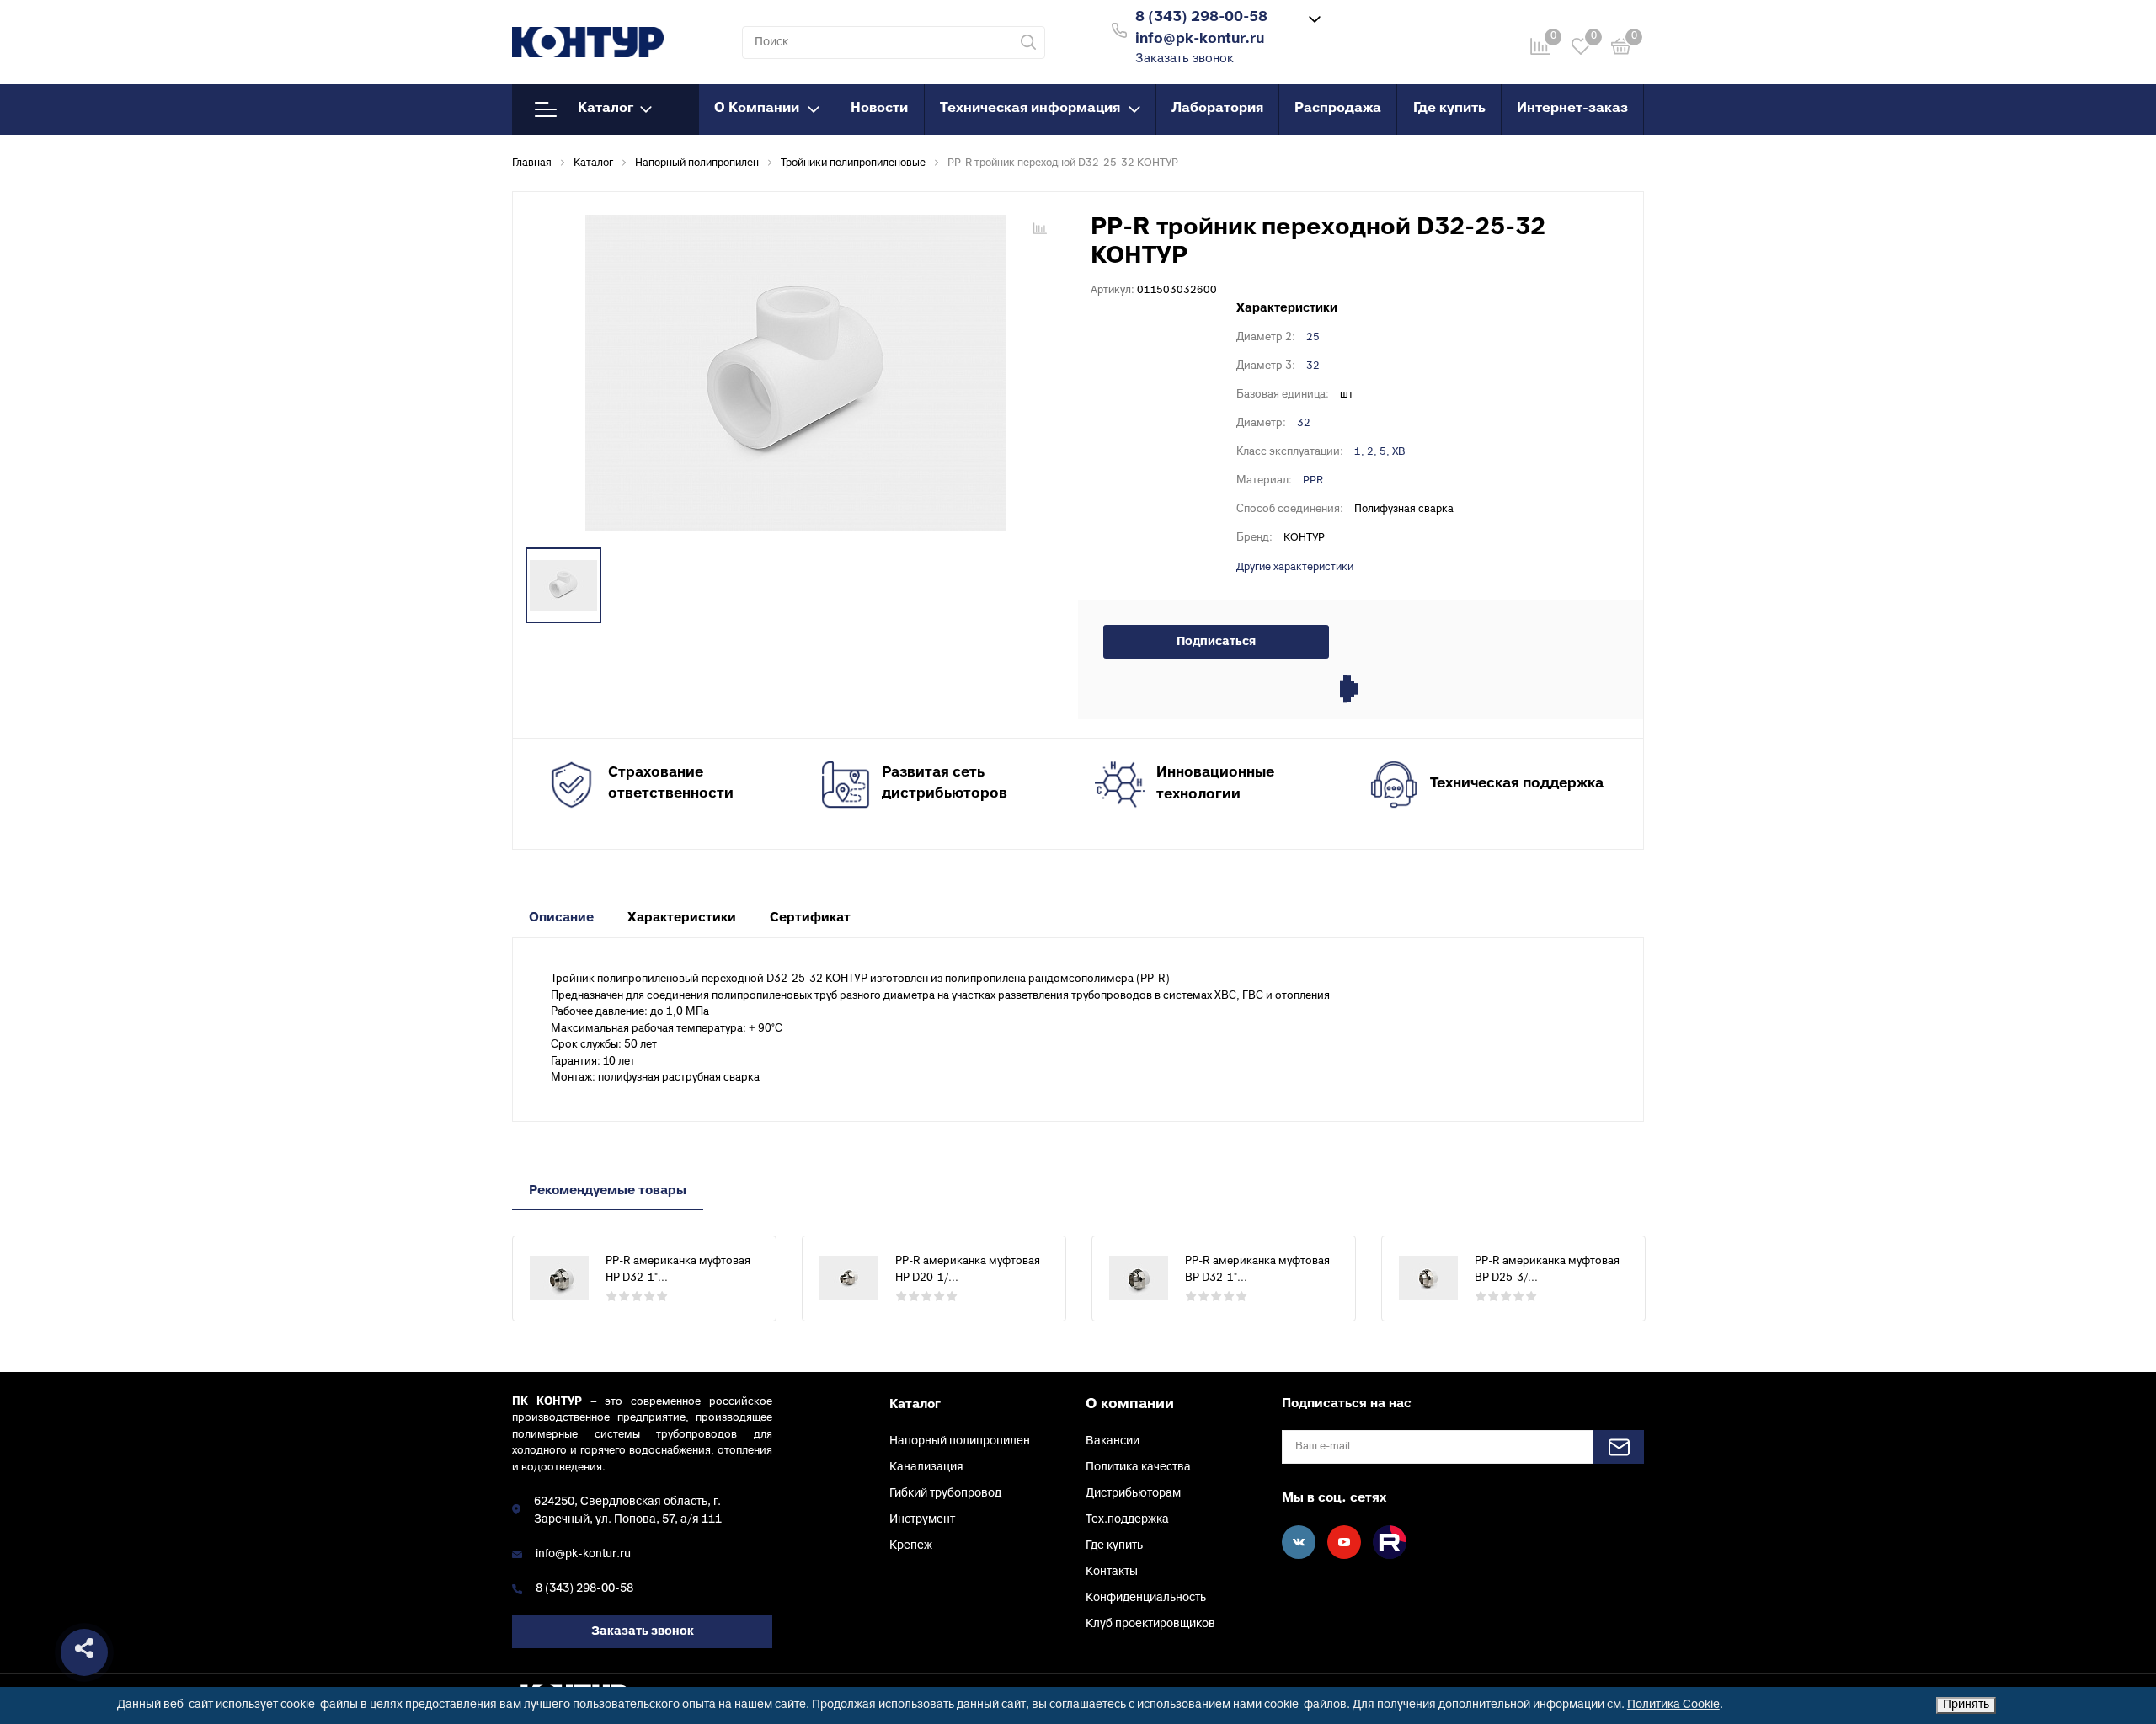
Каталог (606, 109)
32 (1313, 366)
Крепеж (911, 1546)
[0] (1621, 49)
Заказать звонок (1185, 59)
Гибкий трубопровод (945, 1494)
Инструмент (922, 1520)
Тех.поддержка (1127, 1520)
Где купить (1449, 109)
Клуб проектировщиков (1150, 1624)
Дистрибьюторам (1133, 1494)
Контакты (1112, 1572)
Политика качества (1138, 1468)
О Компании (757, 109)
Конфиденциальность (1146, 1598)
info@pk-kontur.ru (583, 1554)
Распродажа (1338, 109)
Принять (1966, 1705)
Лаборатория (1217, 109)
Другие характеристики (1295, 568)
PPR (1313, 481)
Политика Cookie (1673, 1705)
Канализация (926, 1468)
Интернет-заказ (1572, 109)
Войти (1384, 28)
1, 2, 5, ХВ (1380, 452)
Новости (879, 109)
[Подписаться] (1619, 1447)
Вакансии (1113, 1441)
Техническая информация (1030, 109)
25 (1313, 338)
